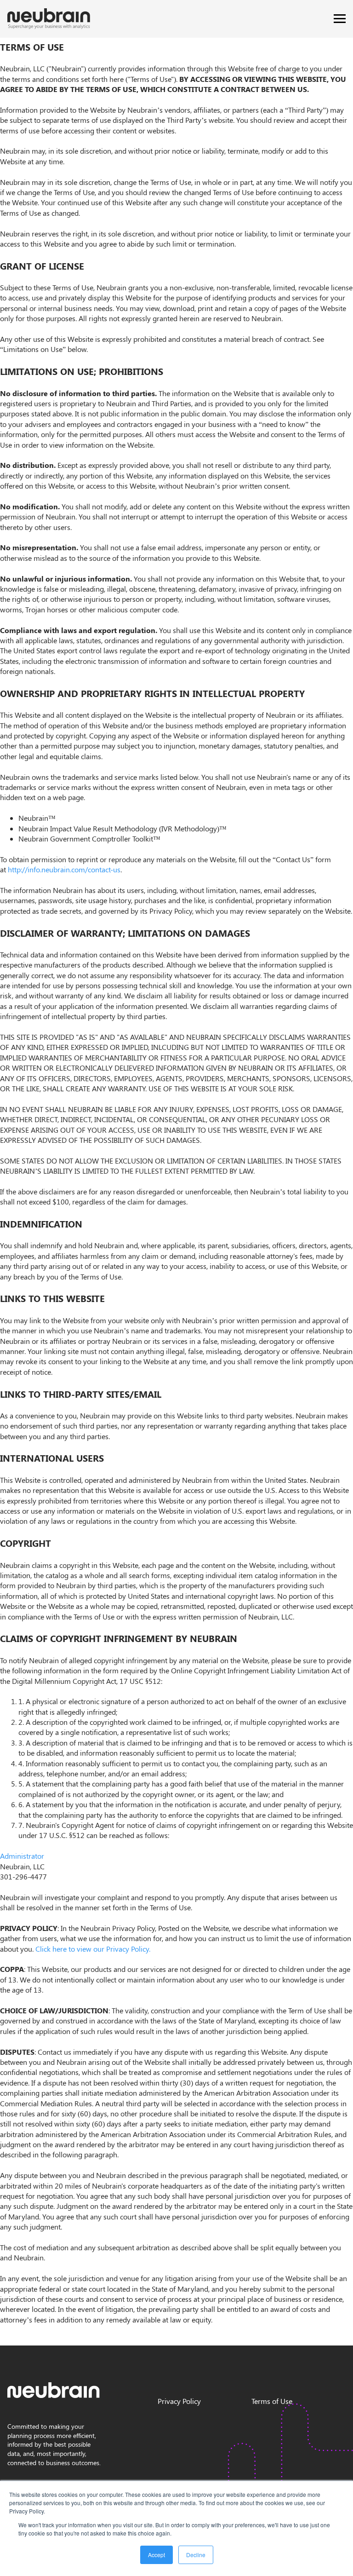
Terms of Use (272, 2401)
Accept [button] (157, 2555)
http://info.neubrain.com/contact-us (64, 869)
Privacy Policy (179, 2401)
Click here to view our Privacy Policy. (93, 1949)
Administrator (22, 1856)
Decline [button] (196, 2555)
